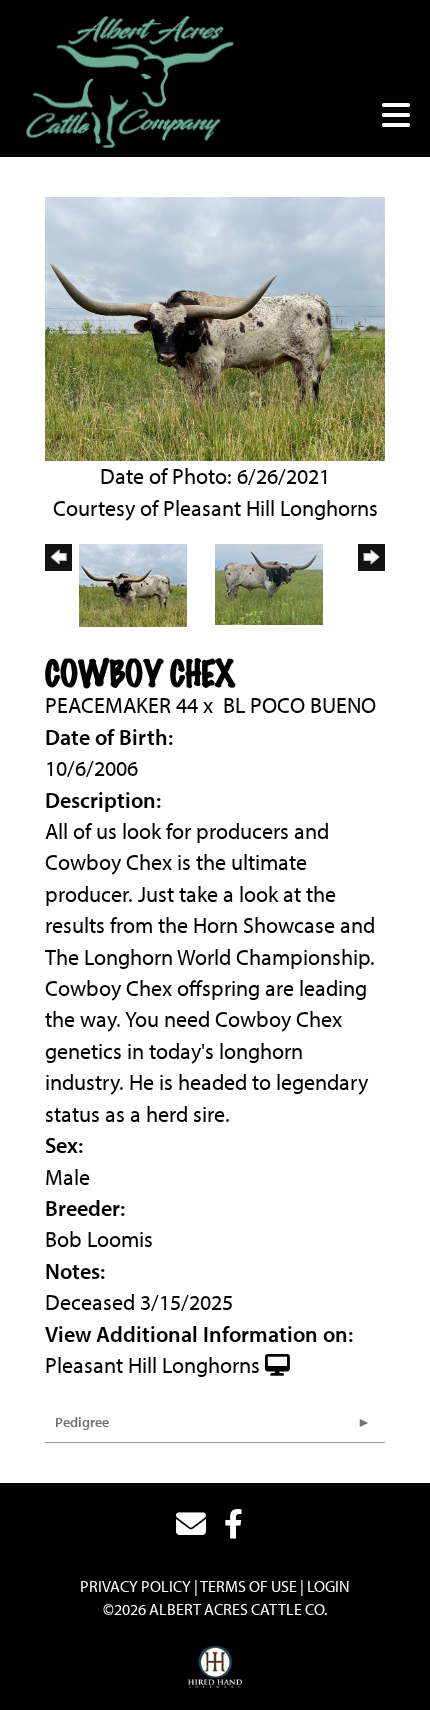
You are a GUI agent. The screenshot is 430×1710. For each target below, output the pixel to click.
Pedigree (82, 1422)
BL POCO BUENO (299, 705)
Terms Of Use (248, 1586)
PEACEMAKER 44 (121, 705)
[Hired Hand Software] (215, 1668)
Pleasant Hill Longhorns (152, 1365)
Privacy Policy (135, 1586)
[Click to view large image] (215, 326)
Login (328, 1586)
